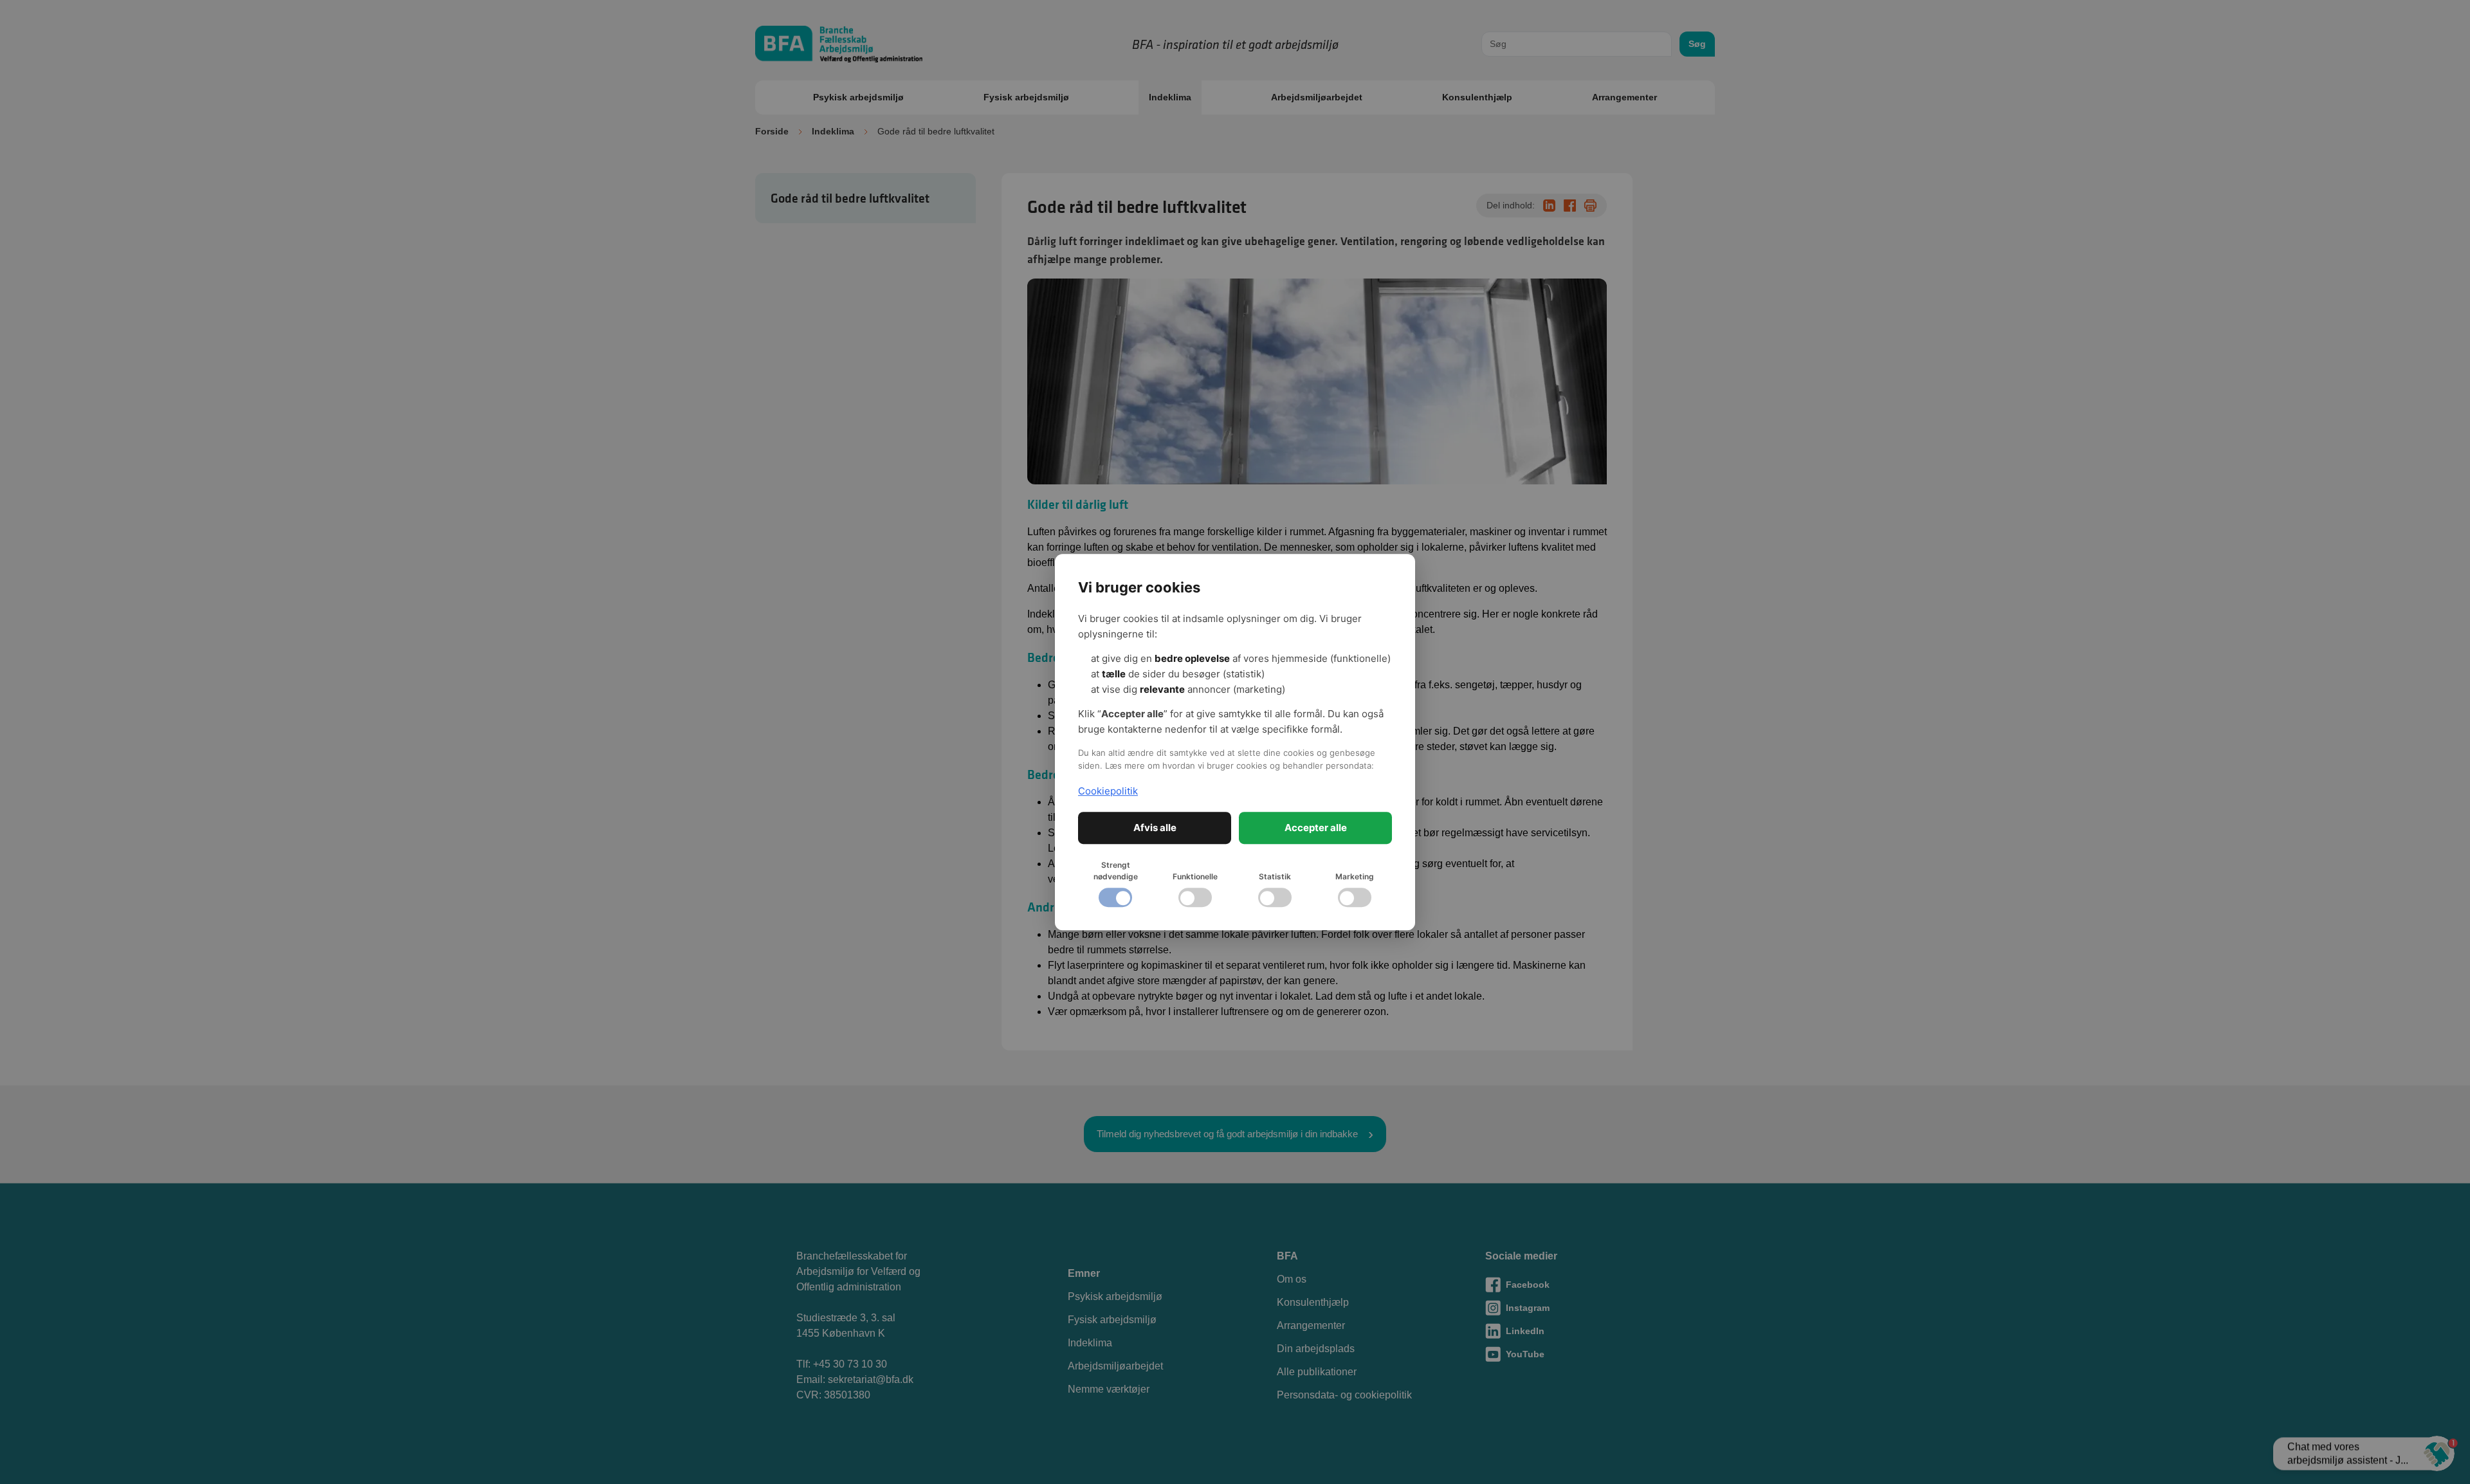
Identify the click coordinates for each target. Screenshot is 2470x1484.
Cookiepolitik (1108, 791)
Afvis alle (1155, 828)
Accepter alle (1316, 828)
